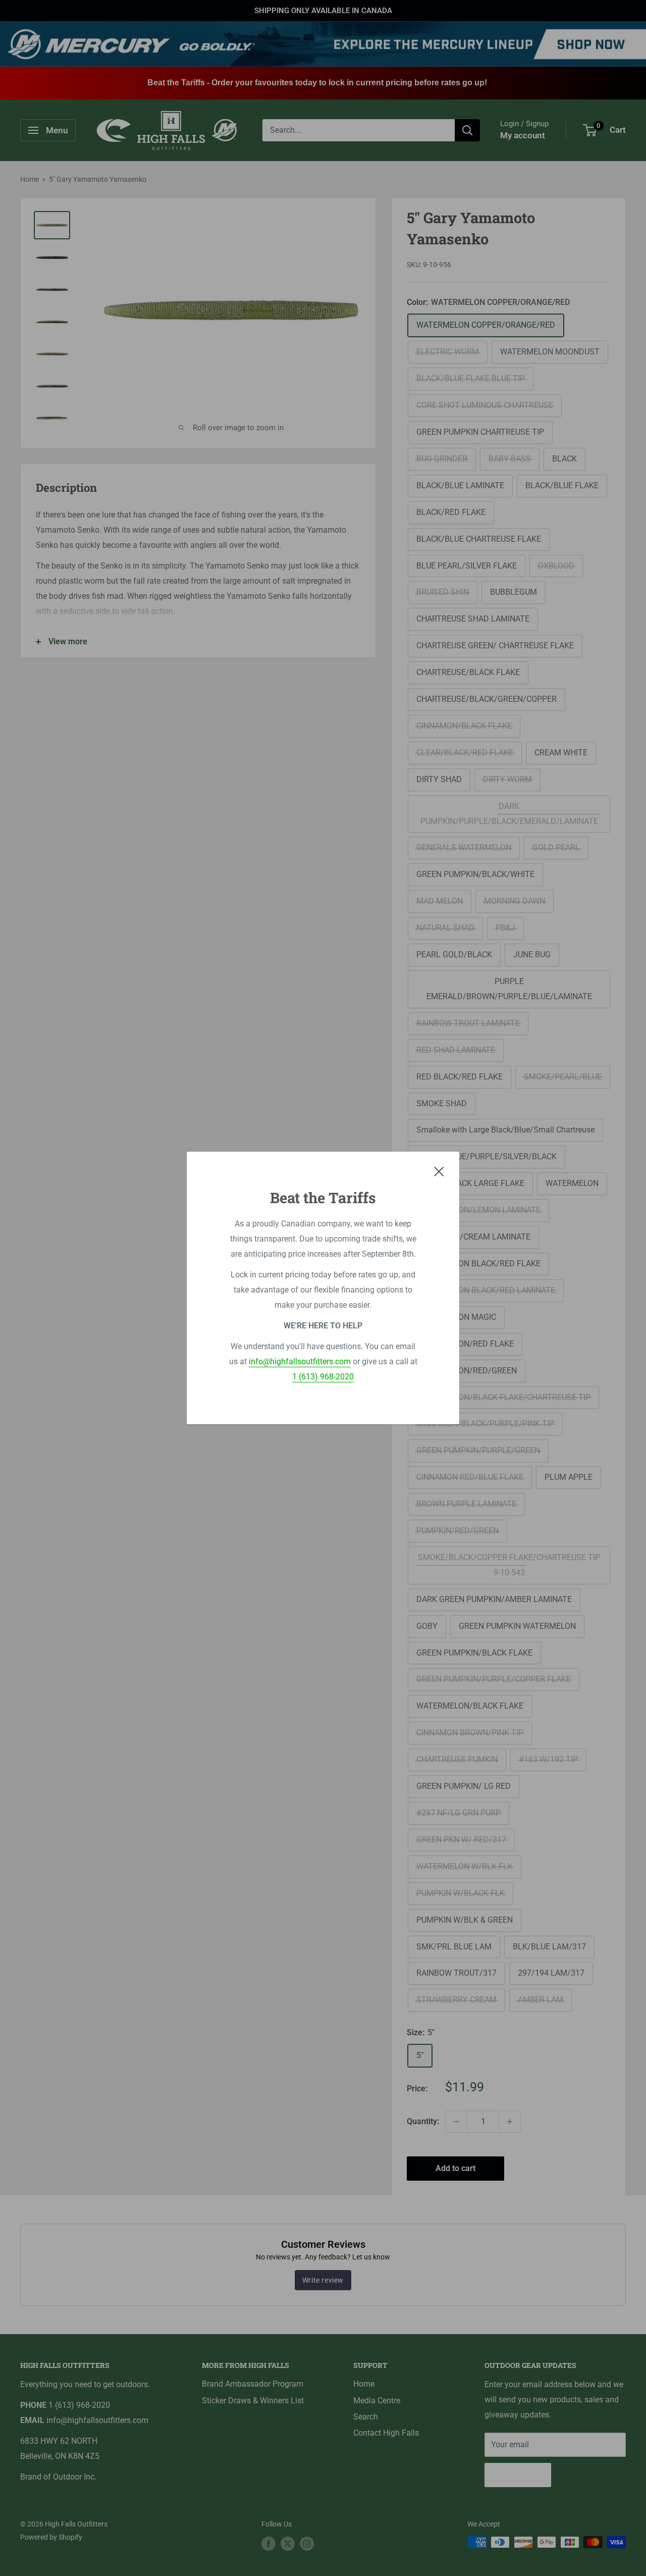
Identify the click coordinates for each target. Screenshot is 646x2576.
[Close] (439, 1171)
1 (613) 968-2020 (323, 1377)
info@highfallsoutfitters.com (300, 1361)
